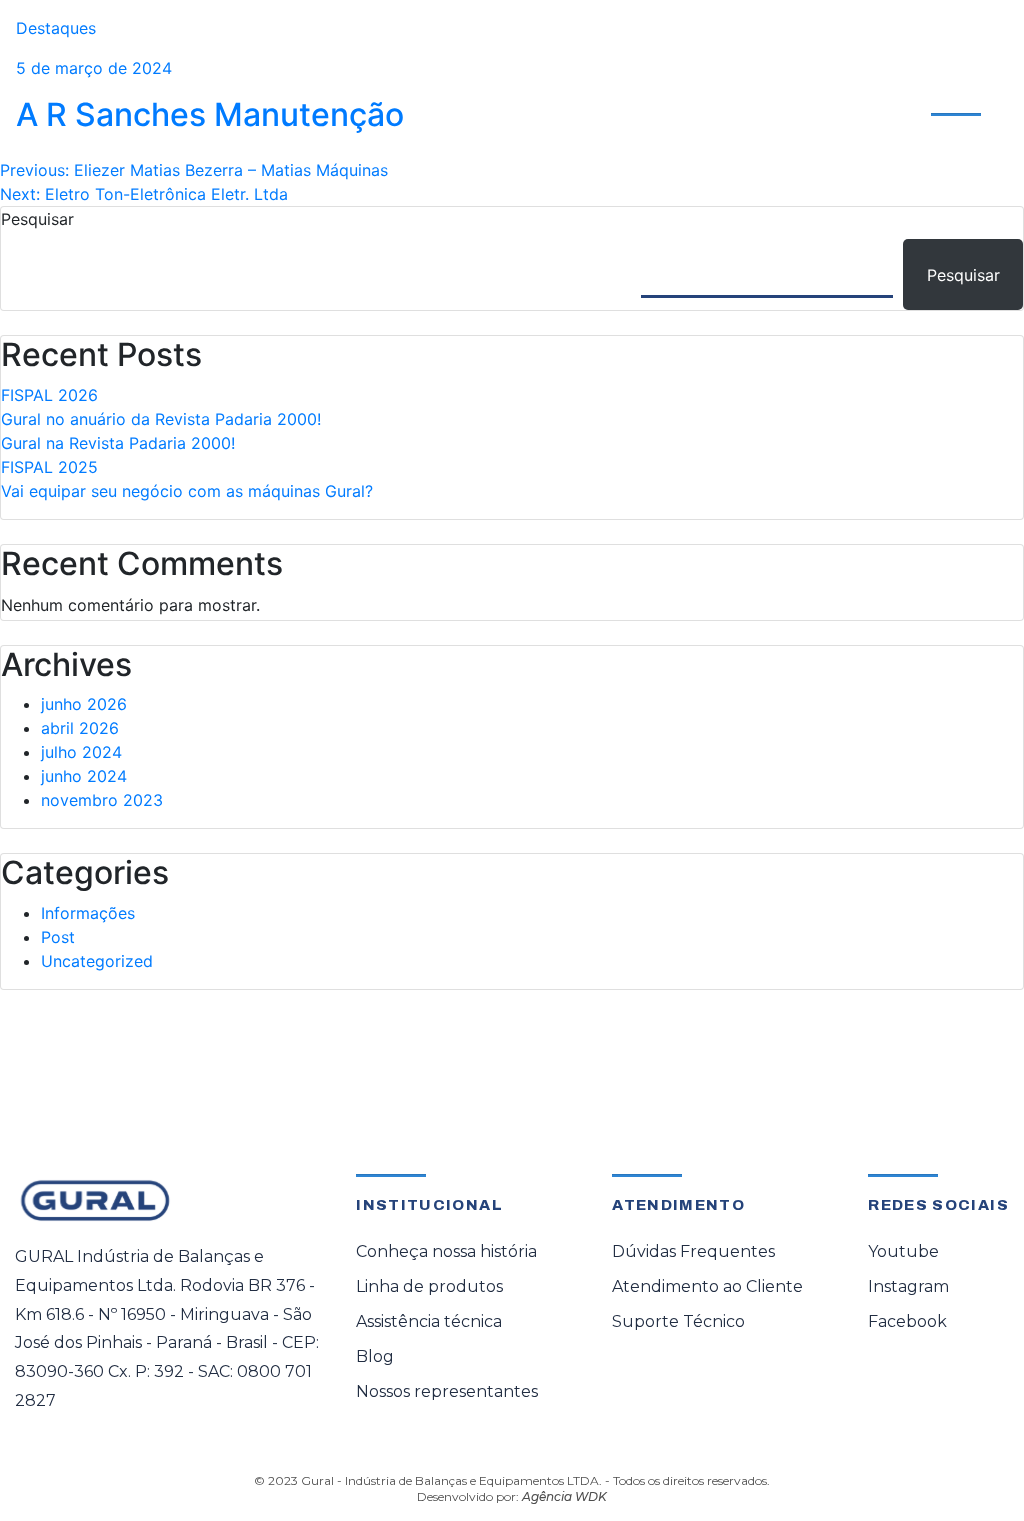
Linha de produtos (429, 1286)
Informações (88, 913)
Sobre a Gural (748, 90)
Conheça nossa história (446, 1251)
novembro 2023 (102, 800)
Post (58, 937)
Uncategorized (97, 961)
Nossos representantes (447, 1391)
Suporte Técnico (678, 1321)
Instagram (908, 1286)
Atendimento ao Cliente (914, 78)
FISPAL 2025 (49, 467)
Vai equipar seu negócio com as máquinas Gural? (187, 491)
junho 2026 (84, 704)
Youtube (903, 1251)
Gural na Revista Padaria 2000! (118, 443)
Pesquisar (37, 219)
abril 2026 (80, 728)
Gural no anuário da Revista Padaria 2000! (161, 419)
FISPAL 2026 (49, 395)
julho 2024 (81, 752)
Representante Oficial (596, 90)
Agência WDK (564, 1496)
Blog (375, 1356)
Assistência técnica (429, 1321)
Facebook (907, 1321)
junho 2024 (84, 776)
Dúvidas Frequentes (693, 1251)
